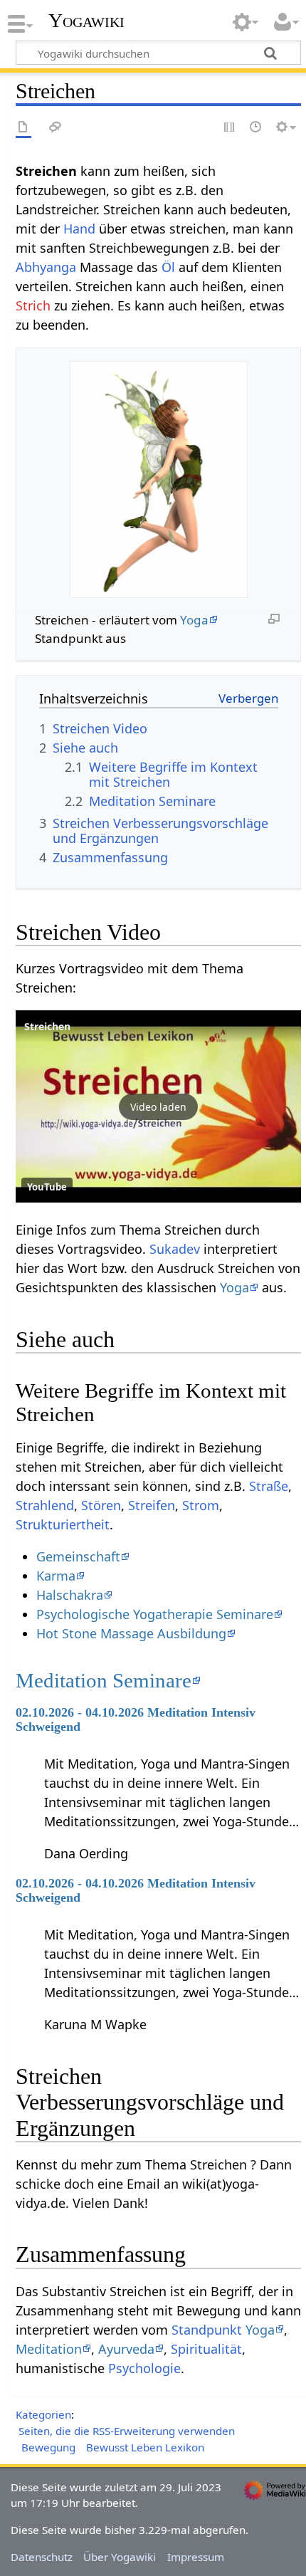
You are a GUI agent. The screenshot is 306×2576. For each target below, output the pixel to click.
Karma (56, 1576)
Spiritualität (206, 2349)
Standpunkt (207, 2330)
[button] (158, 1106)
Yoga (194, 620)
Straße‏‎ (269, 1486)
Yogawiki (86, 21)
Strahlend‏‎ (45, 1505)
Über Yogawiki (120, 2557)
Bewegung (48, 2447)
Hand (79, 229)
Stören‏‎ (101, 1505)
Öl (168, 267)
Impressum (196, 2557)
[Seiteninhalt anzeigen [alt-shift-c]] (23, 128)
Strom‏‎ (201, 1505)
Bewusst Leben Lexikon (145, 2447)
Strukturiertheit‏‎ (63, 1524)
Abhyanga (46, 267)
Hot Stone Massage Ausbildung (131, 1633)
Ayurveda (126, 2349)
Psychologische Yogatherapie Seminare (155, 1614)
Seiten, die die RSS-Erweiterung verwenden (127, 2431)
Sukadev (175, 1249)
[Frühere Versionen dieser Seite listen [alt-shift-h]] (256, 128)
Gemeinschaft (78, 1556)
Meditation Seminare (104, 1680)
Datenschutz (42, 2557)
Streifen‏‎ (152, 1505)
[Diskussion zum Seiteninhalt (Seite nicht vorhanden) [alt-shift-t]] (56, 128)
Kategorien (43, 2414)
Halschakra (70, 1595)
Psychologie (144, 2368)
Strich (33, 305)
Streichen (47, 1026)
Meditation (49, 2349)
